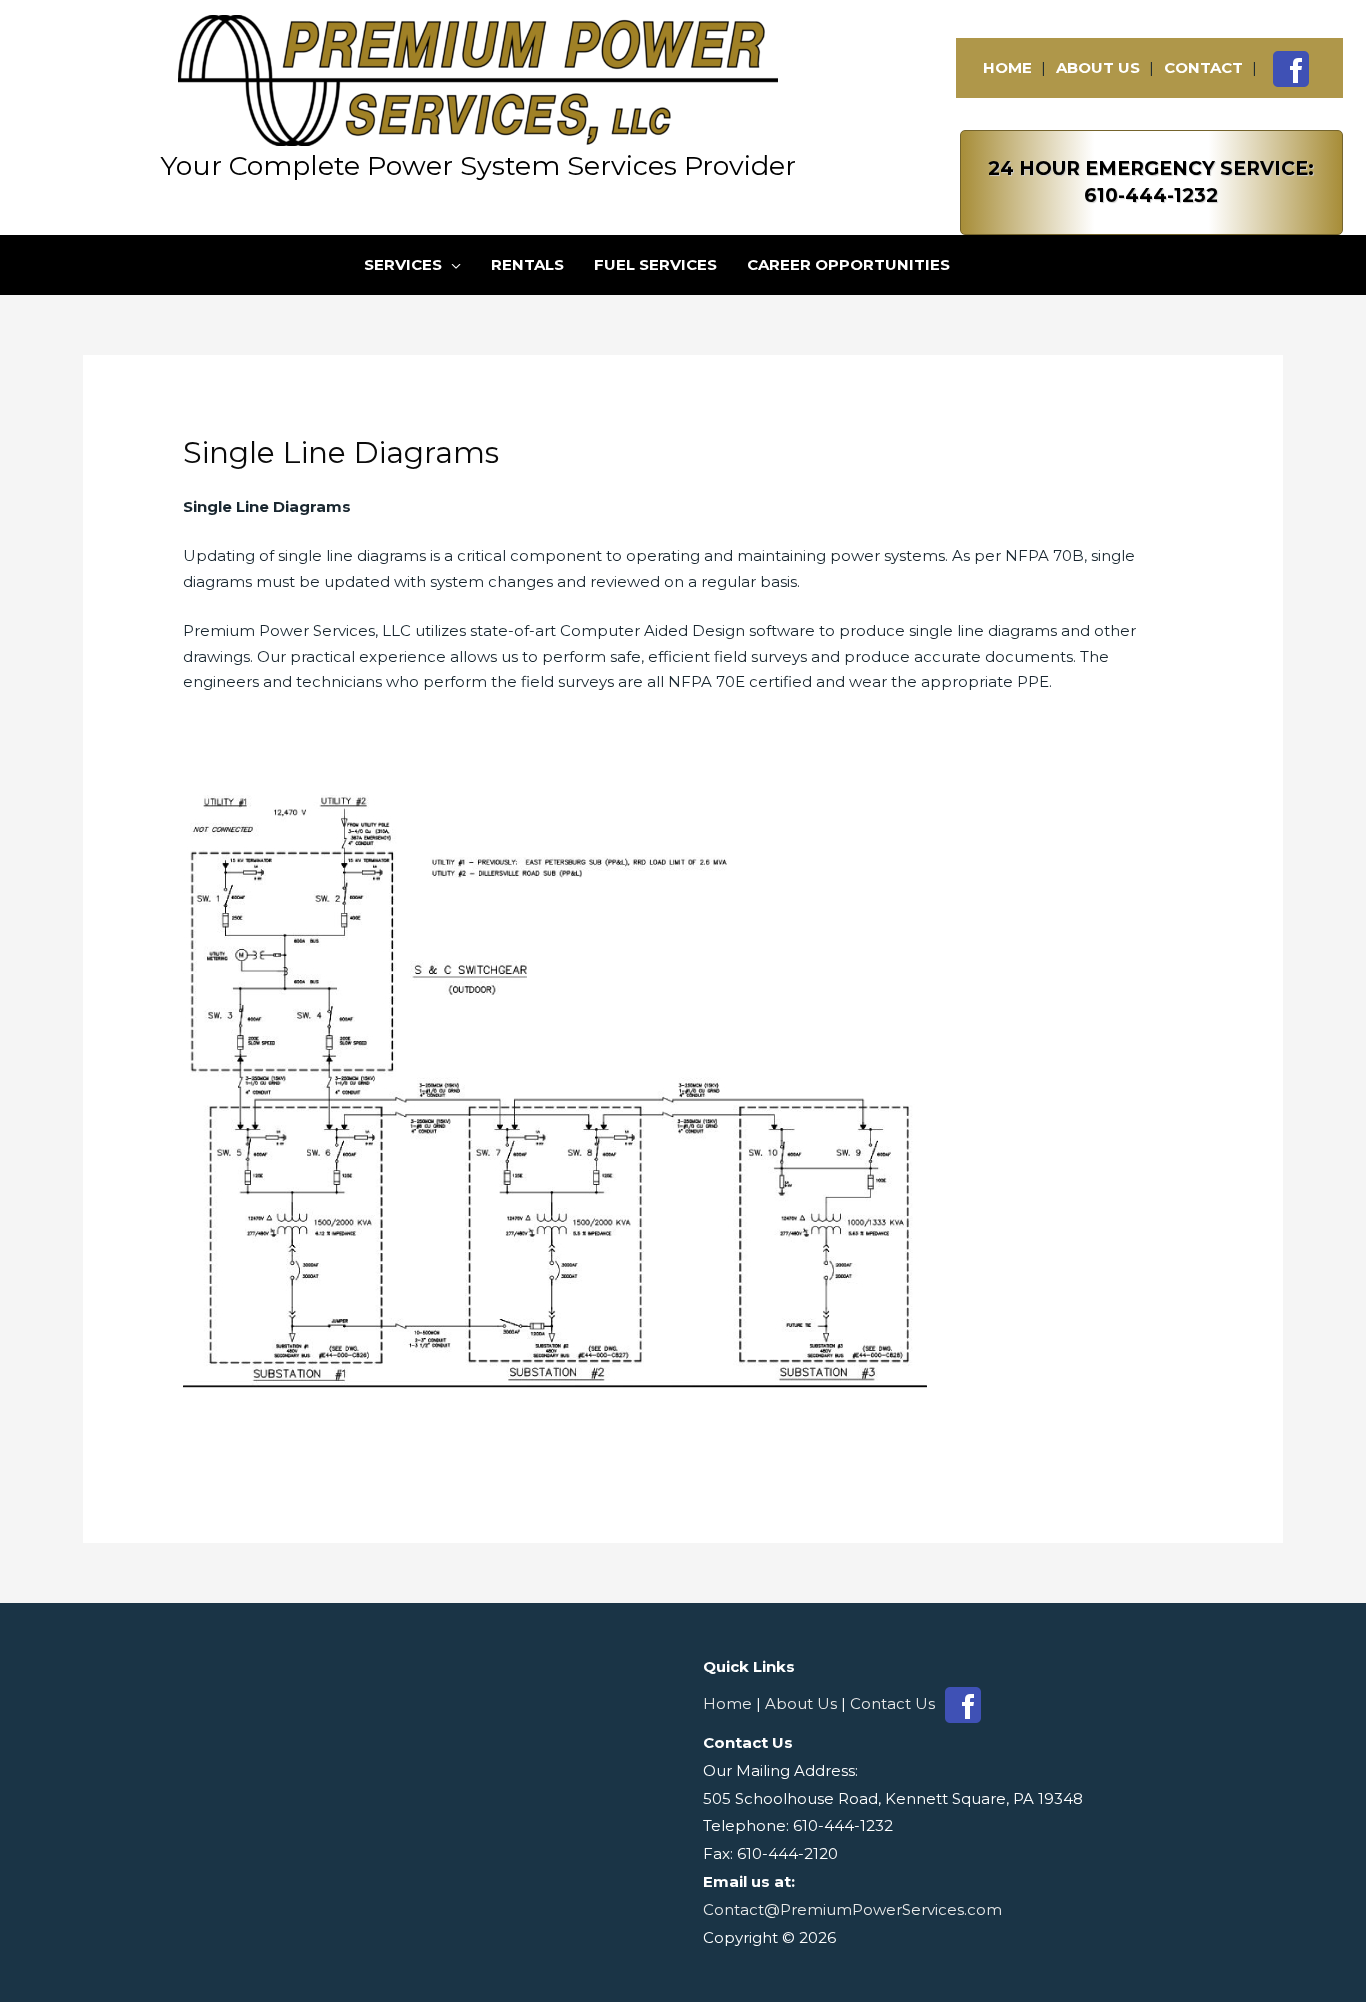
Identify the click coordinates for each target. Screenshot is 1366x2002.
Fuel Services (655, 264)
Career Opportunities (848, 264)
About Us (1098, 67)
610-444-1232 (1151, 195)
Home (1007, 67)
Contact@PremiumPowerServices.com (852, 1909)
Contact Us (892, 1703)
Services (403, 264)
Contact (1203, 67)
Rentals (527, 264)
